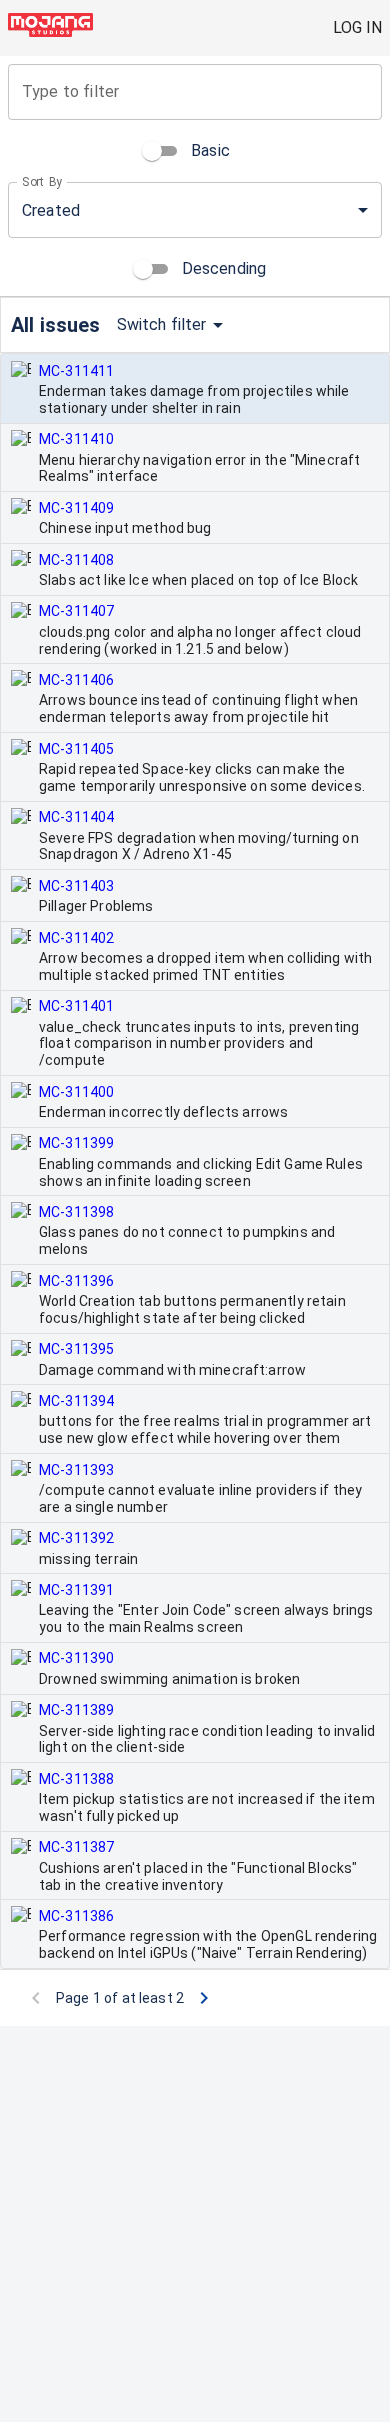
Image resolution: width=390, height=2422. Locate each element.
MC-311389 (76, 1710)
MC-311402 (76, 938)
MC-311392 (76, 1538)
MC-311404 (76, 817)
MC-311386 (76, 1916)
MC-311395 (76, 1349)
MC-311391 (76, 1590)
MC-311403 (76, 886)
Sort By (42, 182)
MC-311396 (76, 1281)
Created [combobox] (51, 210)
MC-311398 (76, 1212)
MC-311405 (76, 749)
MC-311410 (76, 439)
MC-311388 (76, 1779)
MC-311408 (76, 560)
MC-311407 (76, 611)
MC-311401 (76, 1006)
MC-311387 (76, 1847)
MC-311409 (76, 508)
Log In (357, 27)
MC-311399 (76, 1143)
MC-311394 (76, 1401)
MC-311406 (76, 680)
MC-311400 (76, 1092)
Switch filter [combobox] (162, 324)
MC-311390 (76, 1658)
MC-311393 (76, 1470)
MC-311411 (76, 371)
